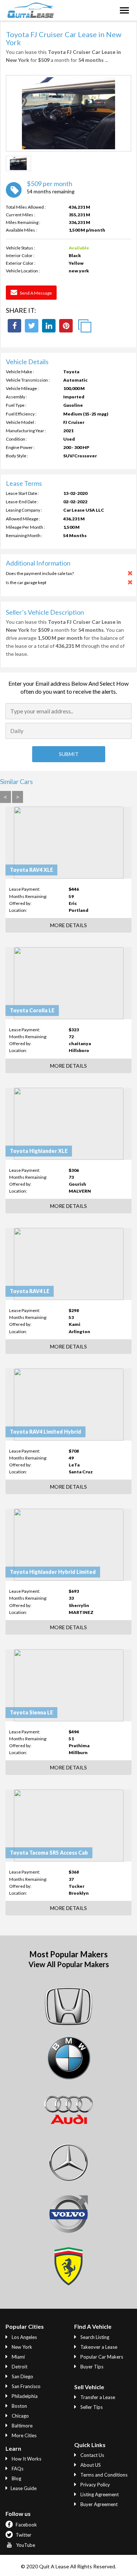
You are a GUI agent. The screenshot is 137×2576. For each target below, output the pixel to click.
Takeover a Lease (98, 2347)
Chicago (20, 2416)
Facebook (26, 2525)
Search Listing (94, 2337)
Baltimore (22, 2426)
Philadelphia (24, 2396)
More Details (68, 925)
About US (90, 2465)
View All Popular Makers (69, 1964)
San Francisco (26, 2386)
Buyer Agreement (98, 2504)
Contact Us (92, 2455)
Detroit (19, 2367)
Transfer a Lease (97, 2397)
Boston (19, 2406)
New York (21, 2347)
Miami (18, 2357)
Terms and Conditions (103, 2475)
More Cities (24, 2435)
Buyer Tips (91, 2367)
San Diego (22, 2376)
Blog (16, 2478)
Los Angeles (24, 2337)
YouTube (25, 2545)
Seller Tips (91, 2407)
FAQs (17, 2469)
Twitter (23, 2535)
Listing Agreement (99, 2494)
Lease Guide (24, 2488)
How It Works (26, 2459)
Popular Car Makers (101, 2357)
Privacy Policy (95, 2485)
